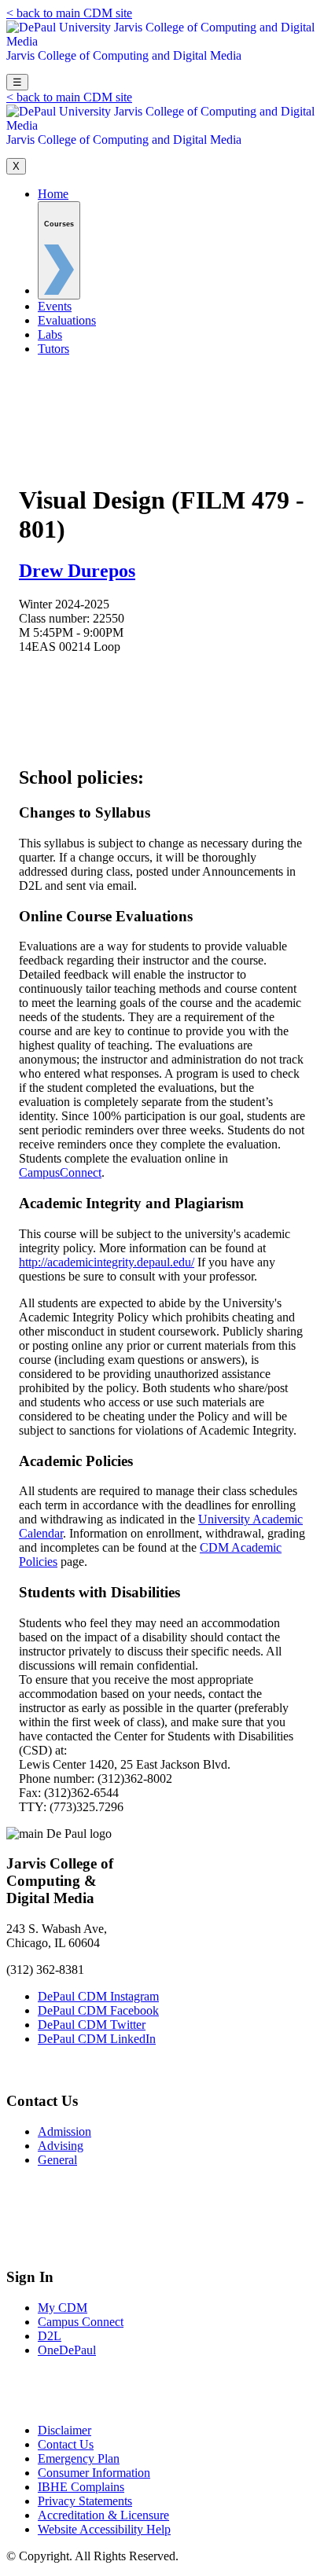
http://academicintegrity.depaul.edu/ (107, 1262)
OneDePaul (67, 2350)
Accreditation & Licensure (103, 2515)
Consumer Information (94, 2473)
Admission (64, 2131)
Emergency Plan (79, 2458)
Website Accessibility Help (104, 2529)
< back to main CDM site (69, 13)
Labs (50, 334)
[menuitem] (59, 250)
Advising (61, 2146)
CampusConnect (60, 1172)
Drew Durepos (77, 571)
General (57, 2160)
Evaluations (67, 320)
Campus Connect (81, 2322)
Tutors (53, 349)
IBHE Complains (81, 2487)
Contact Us (66, 2444)
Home (53, 194)
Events (55, 306)
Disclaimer (64, 2430)
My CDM (63, 2308)
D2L (50, 2336)
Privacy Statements (85, 2501)
